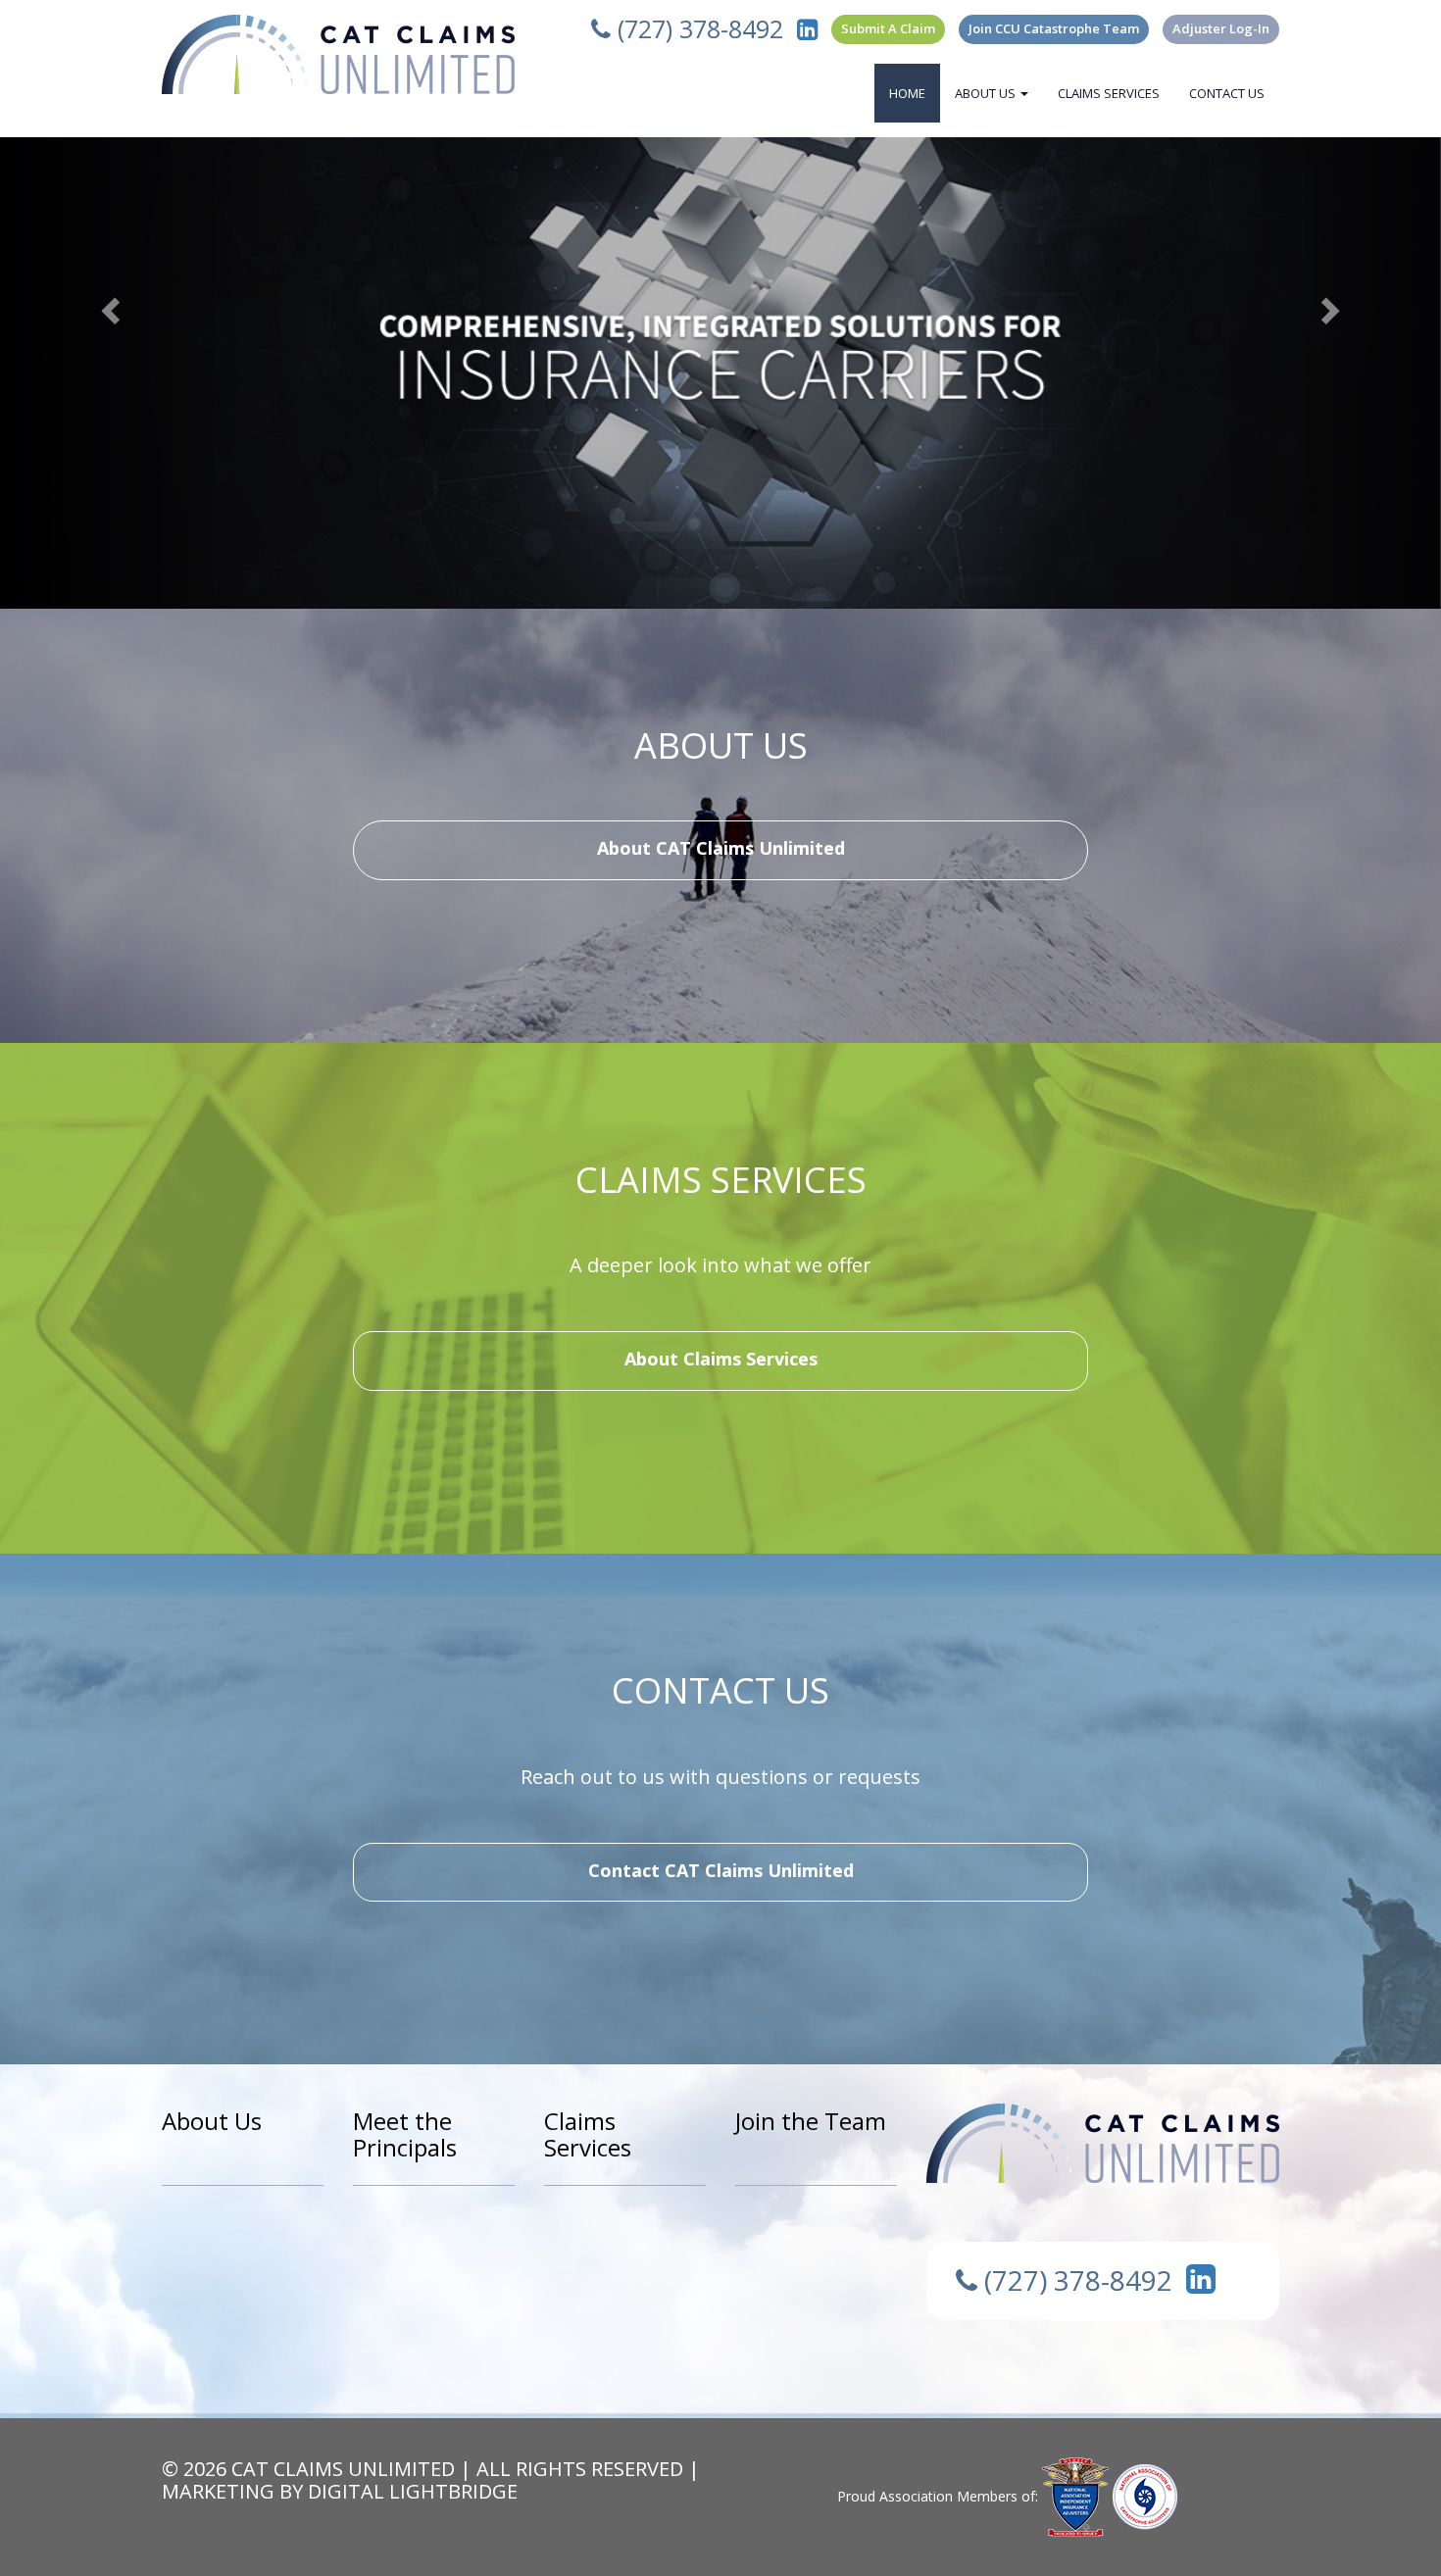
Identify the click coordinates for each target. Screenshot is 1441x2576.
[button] (108, 304)
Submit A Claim (888, 28)
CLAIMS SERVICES (1109, 93)
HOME (907, 93)
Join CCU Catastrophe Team (1054, 28)
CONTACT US (1227, 93)
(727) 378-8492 (697, 28)
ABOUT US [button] (987, 93)
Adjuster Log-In (1221, 28)
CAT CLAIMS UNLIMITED (343, 2469)
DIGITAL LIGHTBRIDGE (413, 2491)
